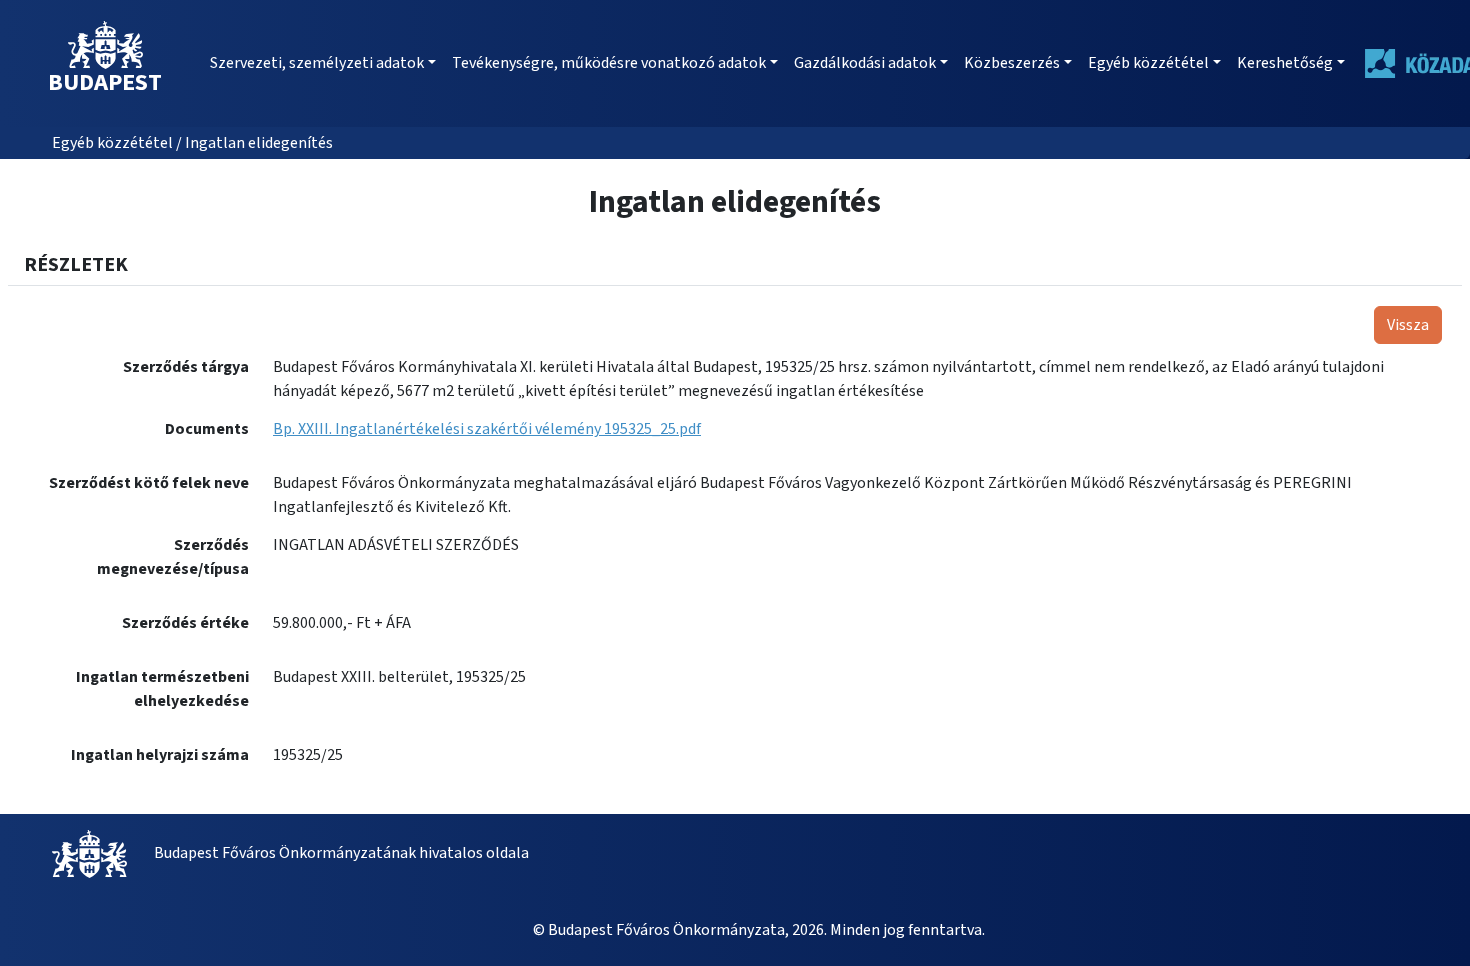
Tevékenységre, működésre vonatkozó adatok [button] (609, 63)
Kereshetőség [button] (1285, 63)
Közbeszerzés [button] (1012, 63)
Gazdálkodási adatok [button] (865, 63)
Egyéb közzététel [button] (1148, 63)
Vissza (1408, 325)
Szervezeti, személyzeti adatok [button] (317, 63)
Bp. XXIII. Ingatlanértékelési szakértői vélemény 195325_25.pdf (487, 429)
